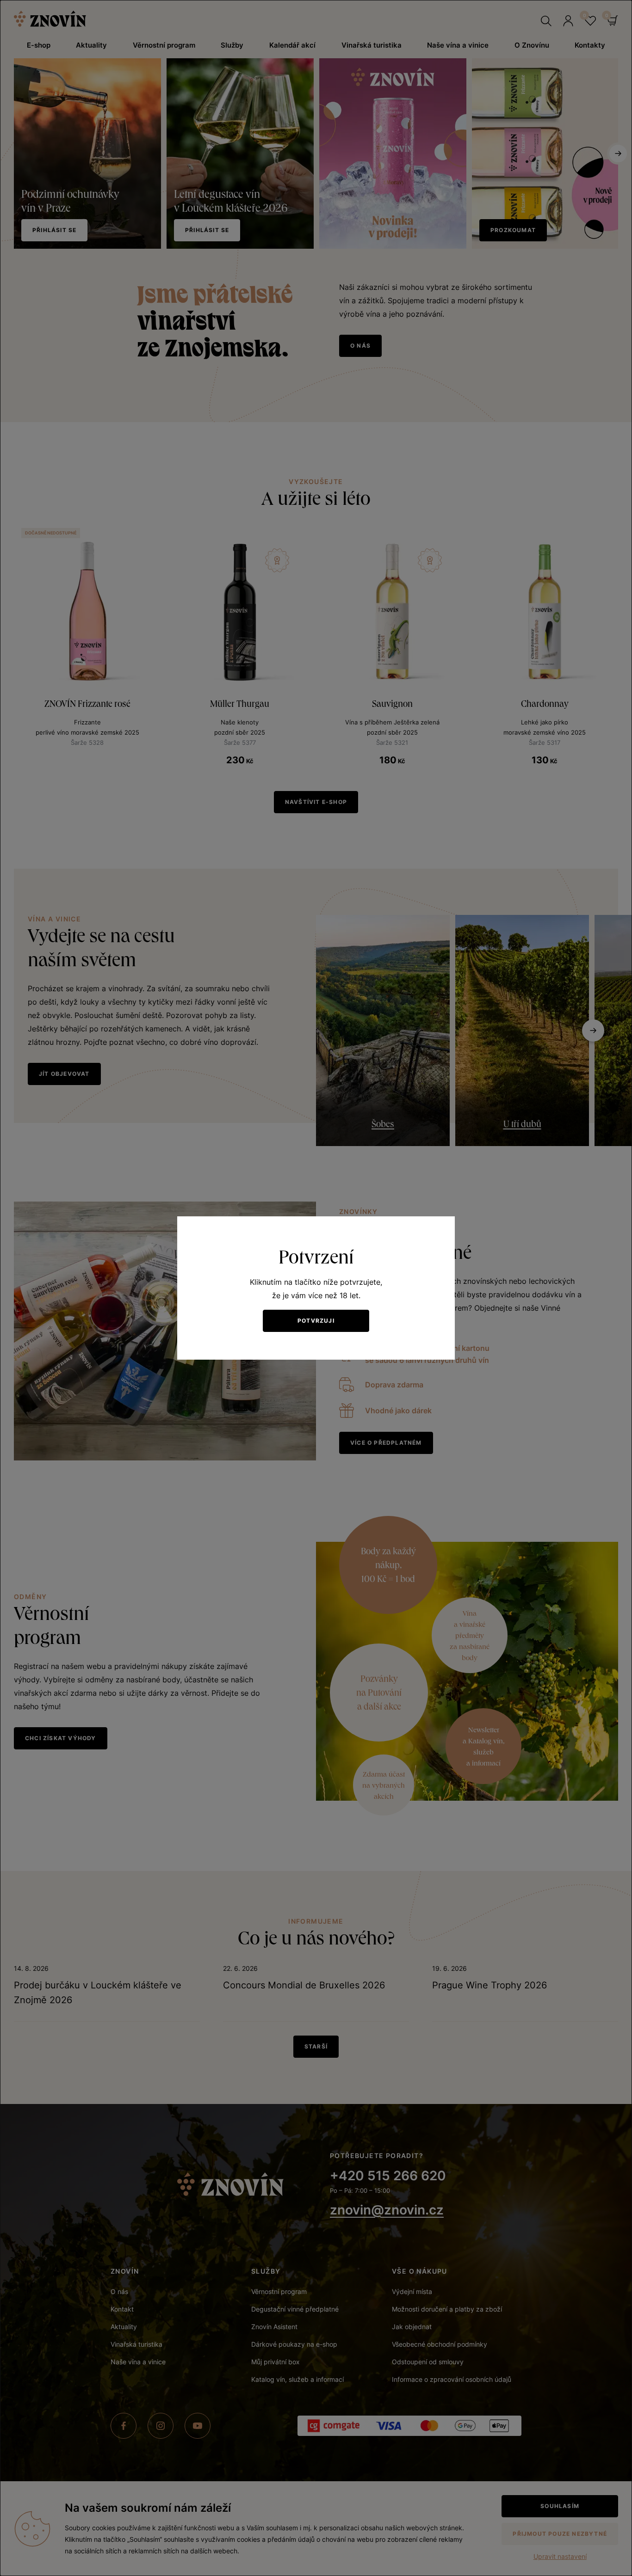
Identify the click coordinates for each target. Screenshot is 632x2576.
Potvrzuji (316, 1321)
